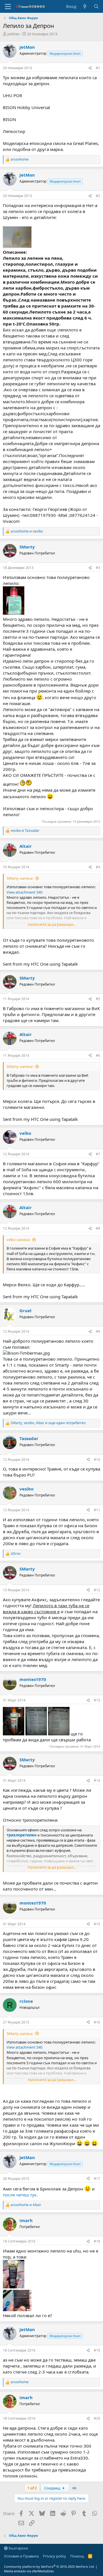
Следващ (53, 2488)
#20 (97, 2418)
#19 (97, 2350)
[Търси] (96, 6)
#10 (97, 1460)
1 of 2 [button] (32, 2488)
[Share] (90, 68)
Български (18, 2548)
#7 (98, 1154)
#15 (97, 1924)
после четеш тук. (20, 2195)
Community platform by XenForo (49, 2566)
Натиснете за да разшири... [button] (52, 924)
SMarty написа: (20, 878)
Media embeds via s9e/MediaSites (29, 2571)
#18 (97, 2241)
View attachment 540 (24, 892)
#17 (97, 2179)
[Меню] (8, 7)
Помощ (77, 2556)
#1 (98, 68)
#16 (97, 2022)
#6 (98, 1055)
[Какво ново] (85, 6)
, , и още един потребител (48, 1423)
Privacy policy (55, 2556)
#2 (98, 196)
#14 (97, 1781)
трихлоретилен (22, 1835)
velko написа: (18, 1240)
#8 (98, 1228)
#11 (97, 1510)
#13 (97, 1700)
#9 (98, 1331)
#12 (97, 1590)
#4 (98, 867)
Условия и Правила (21, 2556)
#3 (98, 568)
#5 (98, 999)
